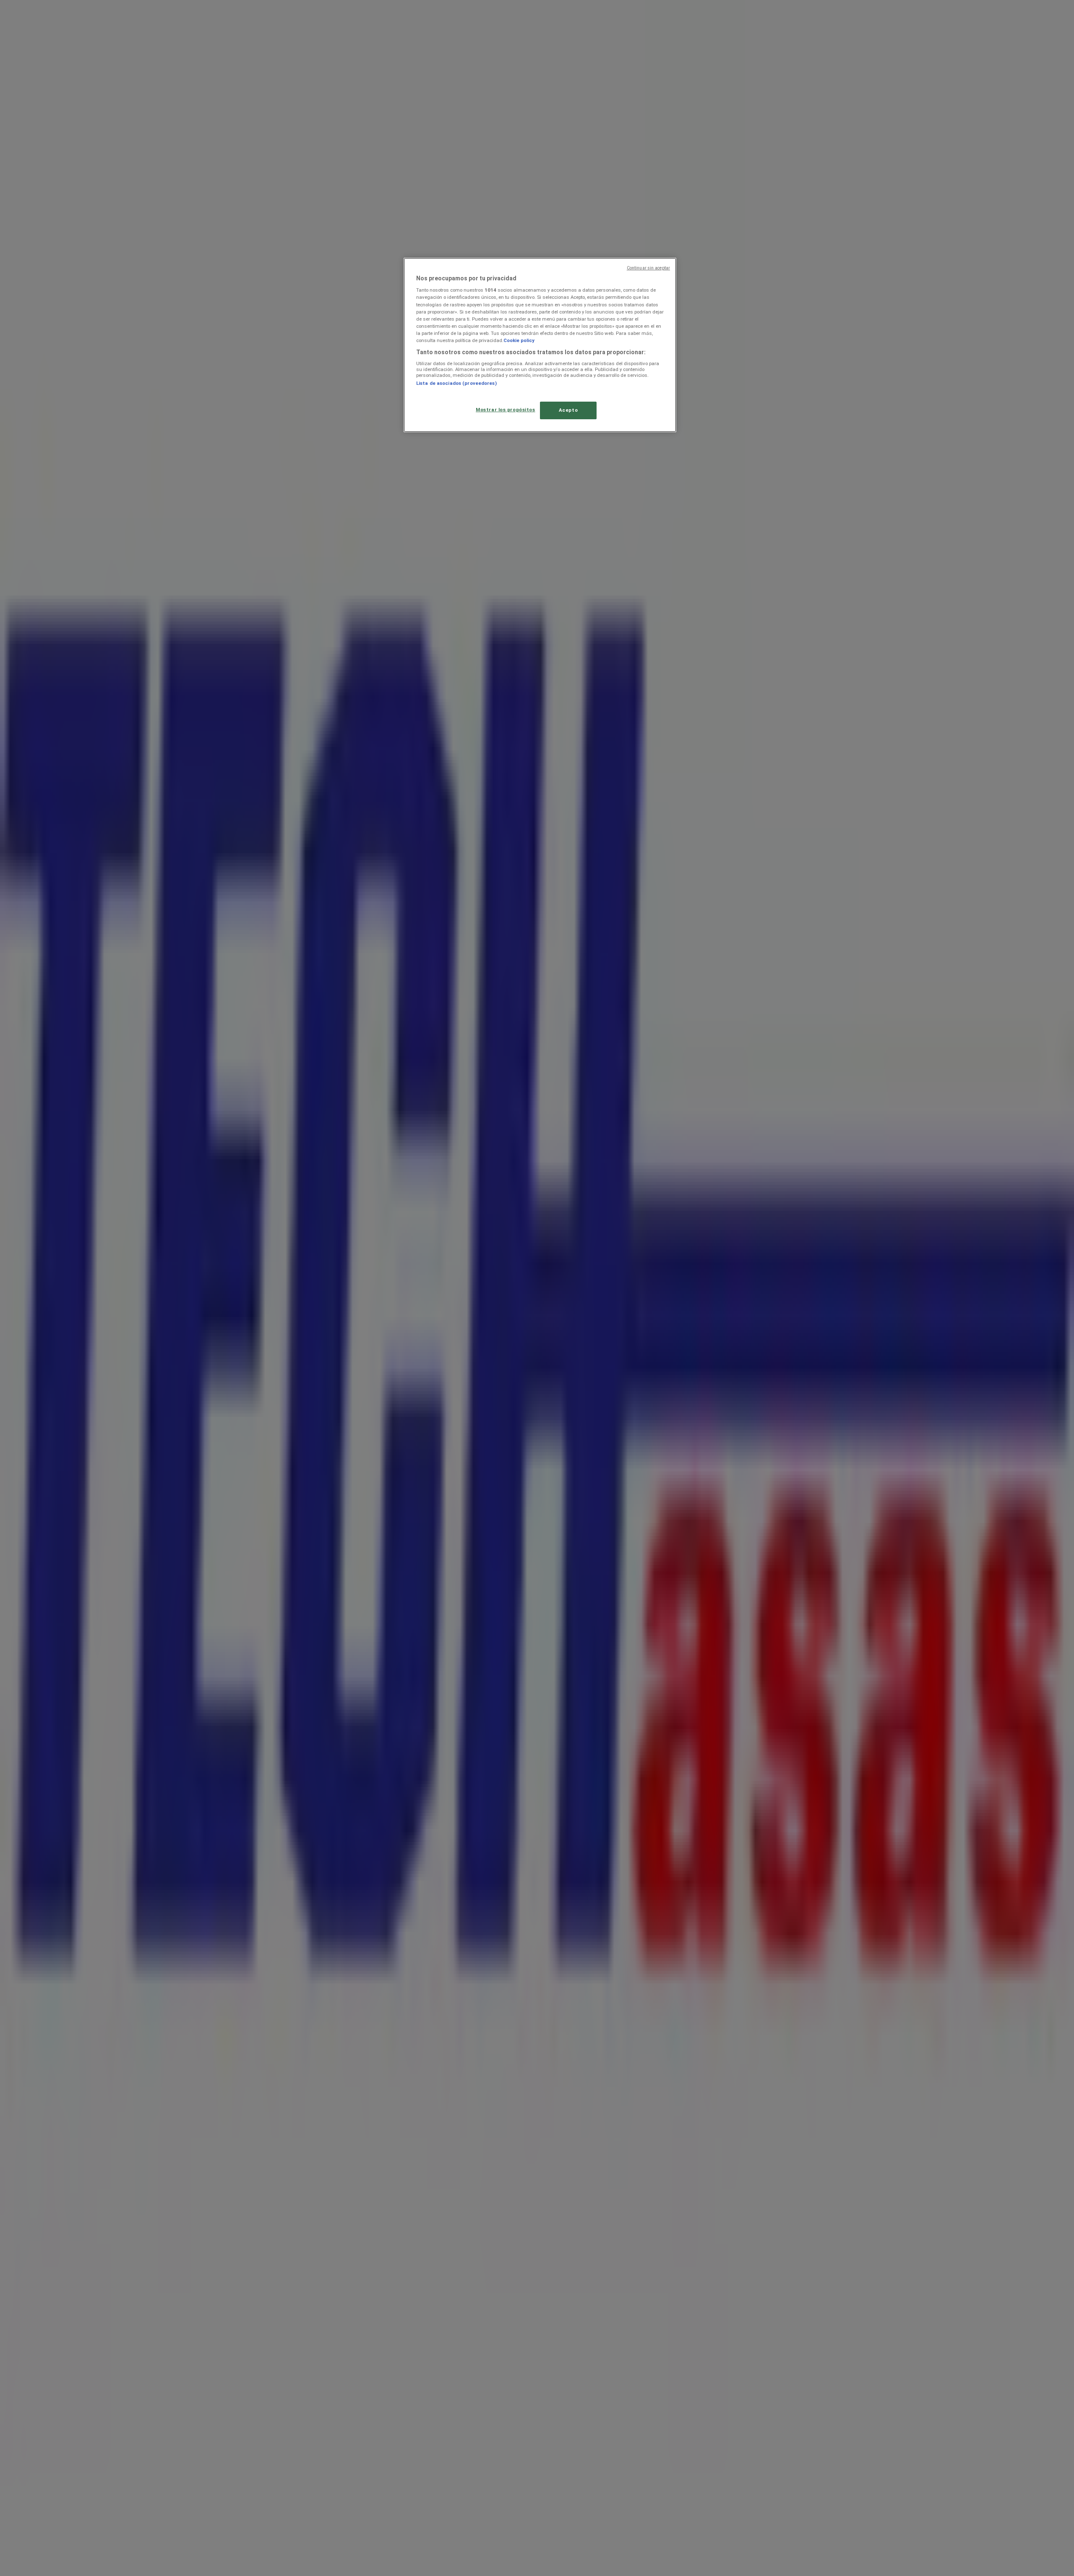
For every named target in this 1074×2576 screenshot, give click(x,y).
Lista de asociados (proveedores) (456, 383)
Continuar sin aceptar (648, 268)
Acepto (568, 410)
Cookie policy (519, 340)
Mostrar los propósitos (506, 410)
